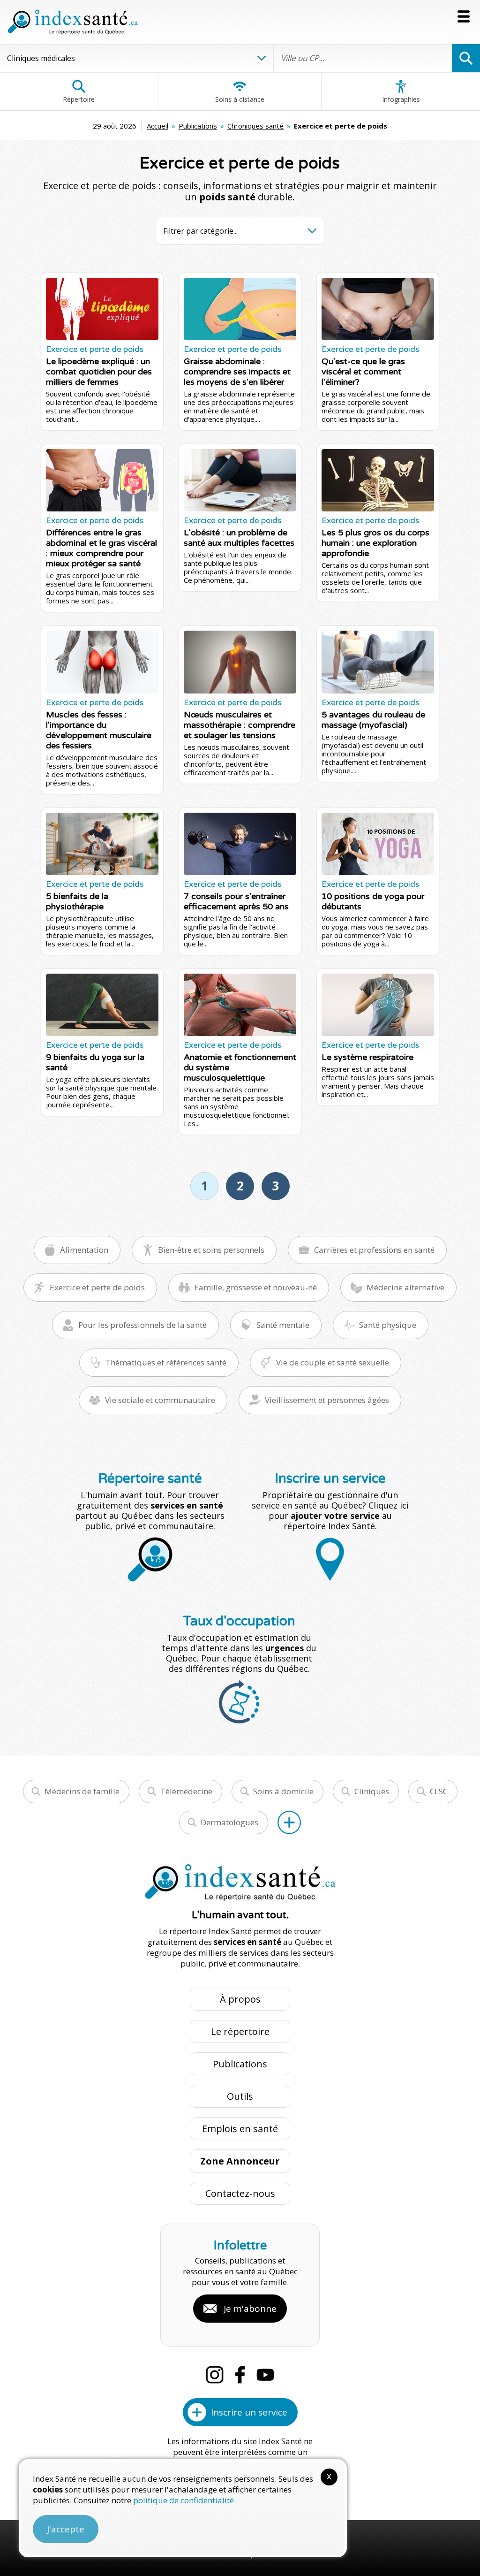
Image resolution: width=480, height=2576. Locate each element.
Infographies (401, 99)
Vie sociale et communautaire (160, 1400)
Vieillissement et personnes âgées (327, 1400)
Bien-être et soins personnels (211, 1250)
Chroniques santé (255, 126)
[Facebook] (240, 2375)
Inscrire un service (249, 2412)
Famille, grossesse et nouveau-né (256, 1287)
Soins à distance (240, 99)
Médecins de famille (82, 1791)
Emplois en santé (240, 2129)
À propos (240, 1999)
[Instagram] (215, 2375)
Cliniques (372, 1791)
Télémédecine (186, 1791)
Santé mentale (283, 1325)
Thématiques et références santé (166, 1362)
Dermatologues (229, 1822)
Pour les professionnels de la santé (142, 1325)
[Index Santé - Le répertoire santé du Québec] (73, 22)
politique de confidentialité (184, 2500)
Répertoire (79, 99)
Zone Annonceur (240, 2161)
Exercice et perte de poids (97, 1287)
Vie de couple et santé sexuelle (333, 1362)
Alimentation (84, 1250)
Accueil (157, 126)
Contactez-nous (240, 2193)
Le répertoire (240, 2031)
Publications (198, 126)
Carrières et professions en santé (374, 1250)
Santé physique (388, 1325)
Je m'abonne (250, 2309)
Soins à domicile (283, 1791)
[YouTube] (265, 2375)
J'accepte (66, 2529)
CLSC (439, 1791)
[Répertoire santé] (289, 1822)
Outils (240, 2096)
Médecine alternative (405, 1287)
